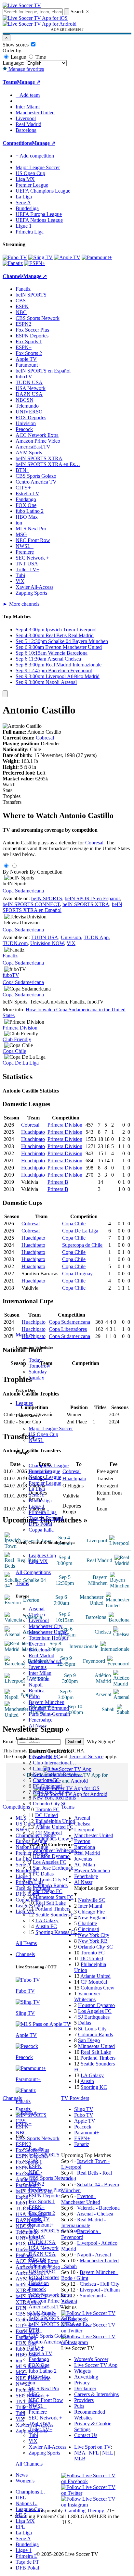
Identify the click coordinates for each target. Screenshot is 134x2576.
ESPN (35, 2166)
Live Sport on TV (92, 2447)
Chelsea (37, 1615)
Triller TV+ (40, 2429)
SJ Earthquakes (94, 2017)
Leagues (24, 1403)
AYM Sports (42, 2312)
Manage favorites (26, 69)
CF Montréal (49, 1833)
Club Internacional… (54, 1763)
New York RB (93, 1941)
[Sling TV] (40, 257)
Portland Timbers (53, 1909)
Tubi (33, 2435)
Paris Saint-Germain (49, 1714)
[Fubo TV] (15, 257)
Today (35, 1360)
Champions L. (30, 2492)
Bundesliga (40, 1501)
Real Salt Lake (51, 1903)
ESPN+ (37, 2207)
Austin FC (46, 1926)
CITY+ (36, 2348)
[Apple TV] (67, 257)
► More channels (21, 604)
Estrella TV (40, 2353)
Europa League (44, 1471)
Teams (22, 1583)
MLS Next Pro (44, 2388)
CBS (34, 2160)
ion (32, 2383)
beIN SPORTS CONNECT (31, 904)
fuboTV (37, 2236)
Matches (24, 1335)
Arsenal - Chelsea (95, 2214)
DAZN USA (42, 2254)
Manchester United (48, 1632)
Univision (39, 2283)
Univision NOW (47, 943)
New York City (94, 1935)
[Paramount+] (97, 257)
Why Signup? (101, 1742)
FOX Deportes (44, 2277)
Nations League (45, 1477)
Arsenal (37, 1609)
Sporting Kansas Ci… (58, 1932)
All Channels (29, 2464)
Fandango (39, 2359)
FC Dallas (43, 1874)
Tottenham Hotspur (48, 1638)
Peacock (37, 2289)
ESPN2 (36, 2184)
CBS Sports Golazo (49, 2336)
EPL (20, 2527)
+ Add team (28, 95)
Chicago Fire (46, 1768)
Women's (25, 2481)
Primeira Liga (43, 1512)
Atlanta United (95, 1976)
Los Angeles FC (50, 1862)
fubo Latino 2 (43, 2371)
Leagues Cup (42, 1555)
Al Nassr (38, 1726)
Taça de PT (27, 2562)
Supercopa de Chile (82, 1245)
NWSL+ (38, 2406)
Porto (34, 1696)
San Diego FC (48, 1891)
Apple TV (39, 2219)
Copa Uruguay (77, 1274)
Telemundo (40, 2266)
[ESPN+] (35, 263)
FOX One (39, 2365)
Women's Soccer (91, 2359)
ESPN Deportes (45, 2196)
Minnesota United (96, 2046)
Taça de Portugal (46, 1518)
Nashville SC (47, 1757)
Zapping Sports (44, 2453)
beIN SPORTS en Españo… (58, 2231)
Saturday (38, 1372)
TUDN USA (42, 2242)
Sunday (36, 1377)
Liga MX (38, 1561)
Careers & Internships (96, 2394)
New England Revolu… (58, 1774)
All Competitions (33, 1572)
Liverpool (39, 1620)
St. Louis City (92, 2029)
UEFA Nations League (39, 220)
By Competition (46, 872)
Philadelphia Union (55, 1821)
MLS (21, 2515)
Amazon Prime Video (51, 2301)
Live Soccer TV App (96, 2365)
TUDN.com (15, 943)
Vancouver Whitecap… (57, 1850)
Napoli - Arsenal (94, 2255)
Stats (7, 790)
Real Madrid (41, 1655)
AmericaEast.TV (46, 2307)
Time (40, 57)
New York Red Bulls (54, 1798)
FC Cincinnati (47, 1786)
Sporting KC (94, 2087)
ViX (33, 2441)
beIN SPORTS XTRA (52, 2318)
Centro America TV (49, 2342)
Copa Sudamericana (23, 891)
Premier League (45, 1483)
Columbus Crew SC (56, 1839)
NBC (34, 2172)
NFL (94, 2453)
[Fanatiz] (13, 263)
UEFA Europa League (39, 214)
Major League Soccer (51, 1428)
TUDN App (96, 937)
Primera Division (20, 1028)
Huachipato (33, 1132)
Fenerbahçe (40, 1720)
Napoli (36, 1685)
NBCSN (38, 2260)
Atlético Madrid (45, 1661)
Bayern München (47, 1702)
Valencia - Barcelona (98, 2208)
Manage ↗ (29, 82)
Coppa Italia (41, 1530)
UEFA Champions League (43, 191)
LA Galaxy (47, 1920)
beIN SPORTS (44, 2155)
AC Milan (39, 1679)
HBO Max (40, 2377)
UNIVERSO (42, 2272)
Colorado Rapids (50, 1885)
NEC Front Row (46, 2400)
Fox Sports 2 (42, 2213)
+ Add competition (35, 156)
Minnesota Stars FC (53, 1897)
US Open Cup (43, 1434)
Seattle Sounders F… (57, 1915)
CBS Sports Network (51, 2178)
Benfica (37, 1691)
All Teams (26, 1943)
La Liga (37, 1489)
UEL (21, 2498)
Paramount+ (41, 2225)
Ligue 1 (37, 1506)
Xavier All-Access (47, 2447)
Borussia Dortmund (49, 1708)
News (22, 2475)
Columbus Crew (98, 1988)
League (18, 57)
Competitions (17, 143)
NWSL (36, 1440)
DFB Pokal (40, 1524)
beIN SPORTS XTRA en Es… (48, 464)
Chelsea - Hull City (100, 2284)
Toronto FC (47, 1809)
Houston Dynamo (51, 1856)
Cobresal (45, 738)
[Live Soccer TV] (22, 5)
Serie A (36, 1495)
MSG (34, 2394)
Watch (9, 784)
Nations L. (27, 2503)
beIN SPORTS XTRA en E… (60, 2324)
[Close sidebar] (5, 694)
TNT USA (40, 2424)
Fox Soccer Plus (45, 2190)
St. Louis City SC (51, 1880)
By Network (15, 872)
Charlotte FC (46, 1780)
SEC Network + (45, 2418)
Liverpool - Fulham (100, 2290)
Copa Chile (14, 1051)
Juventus (38, 1667)
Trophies (12, 796)
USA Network (44, 2248)
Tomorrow (40, 1366)
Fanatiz (36, 2149)
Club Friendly (17, 1039)
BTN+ (35, 2330)
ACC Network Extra (50, 2295)
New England (92, 1918)
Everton (37, 1644)
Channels (25, 1954)
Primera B (58, 1182)
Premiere (38, 2412)
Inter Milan (40, 1673)
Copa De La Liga (21, 1063)
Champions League (49, 1465)
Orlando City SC (50, 1804)
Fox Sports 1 (42, 2201)
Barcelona (39, 1650)
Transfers (12, 802)
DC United (47, 1815)
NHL (107, 2453)
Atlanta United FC (54, 1827)
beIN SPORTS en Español (43, 371)
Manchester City (46, 1626)
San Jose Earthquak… (56, 1868)
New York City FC (52, 1792)
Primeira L (27, 2556)
